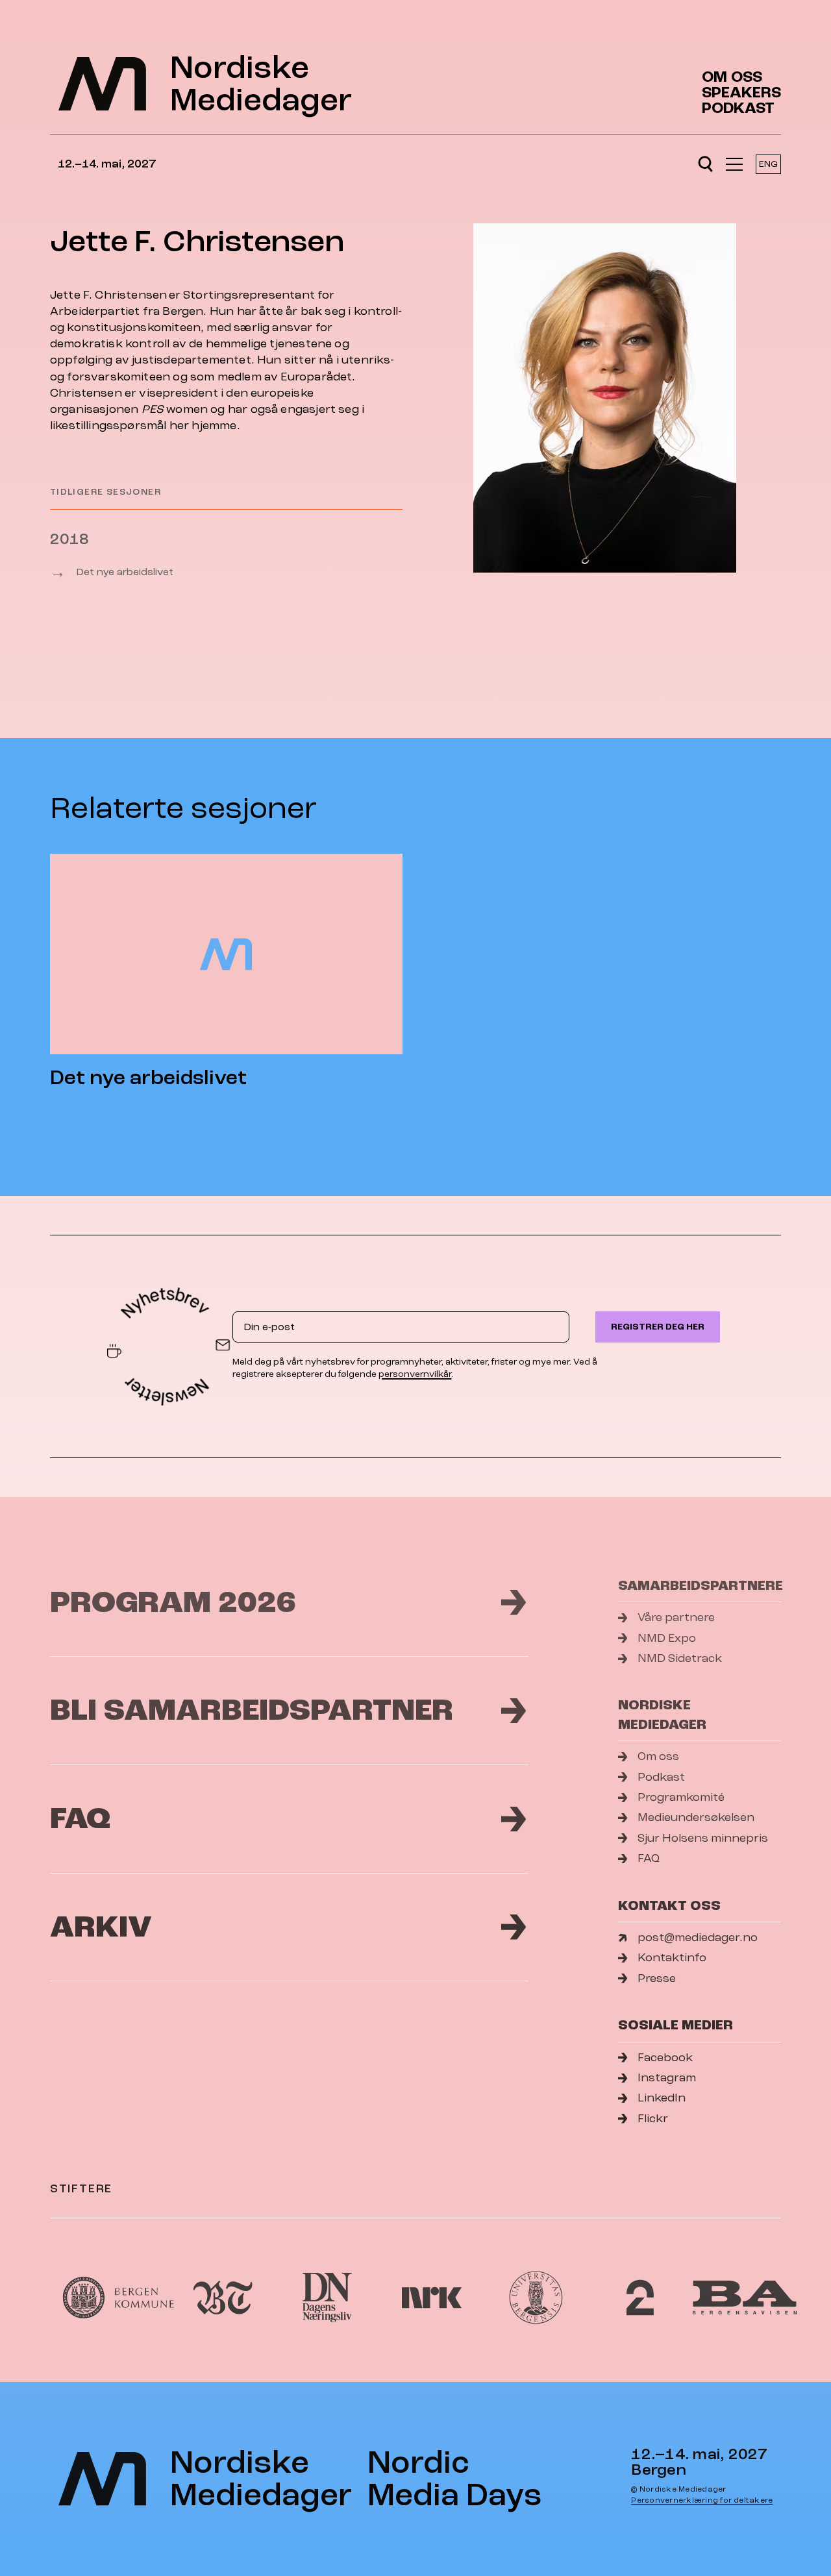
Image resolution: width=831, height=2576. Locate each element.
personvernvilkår (415, 1374)
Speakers (741, 93)
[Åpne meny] (734, 164)
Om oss (732, 77)
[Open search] (705, 164)
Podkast (738, 108)
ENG (768, 164)
